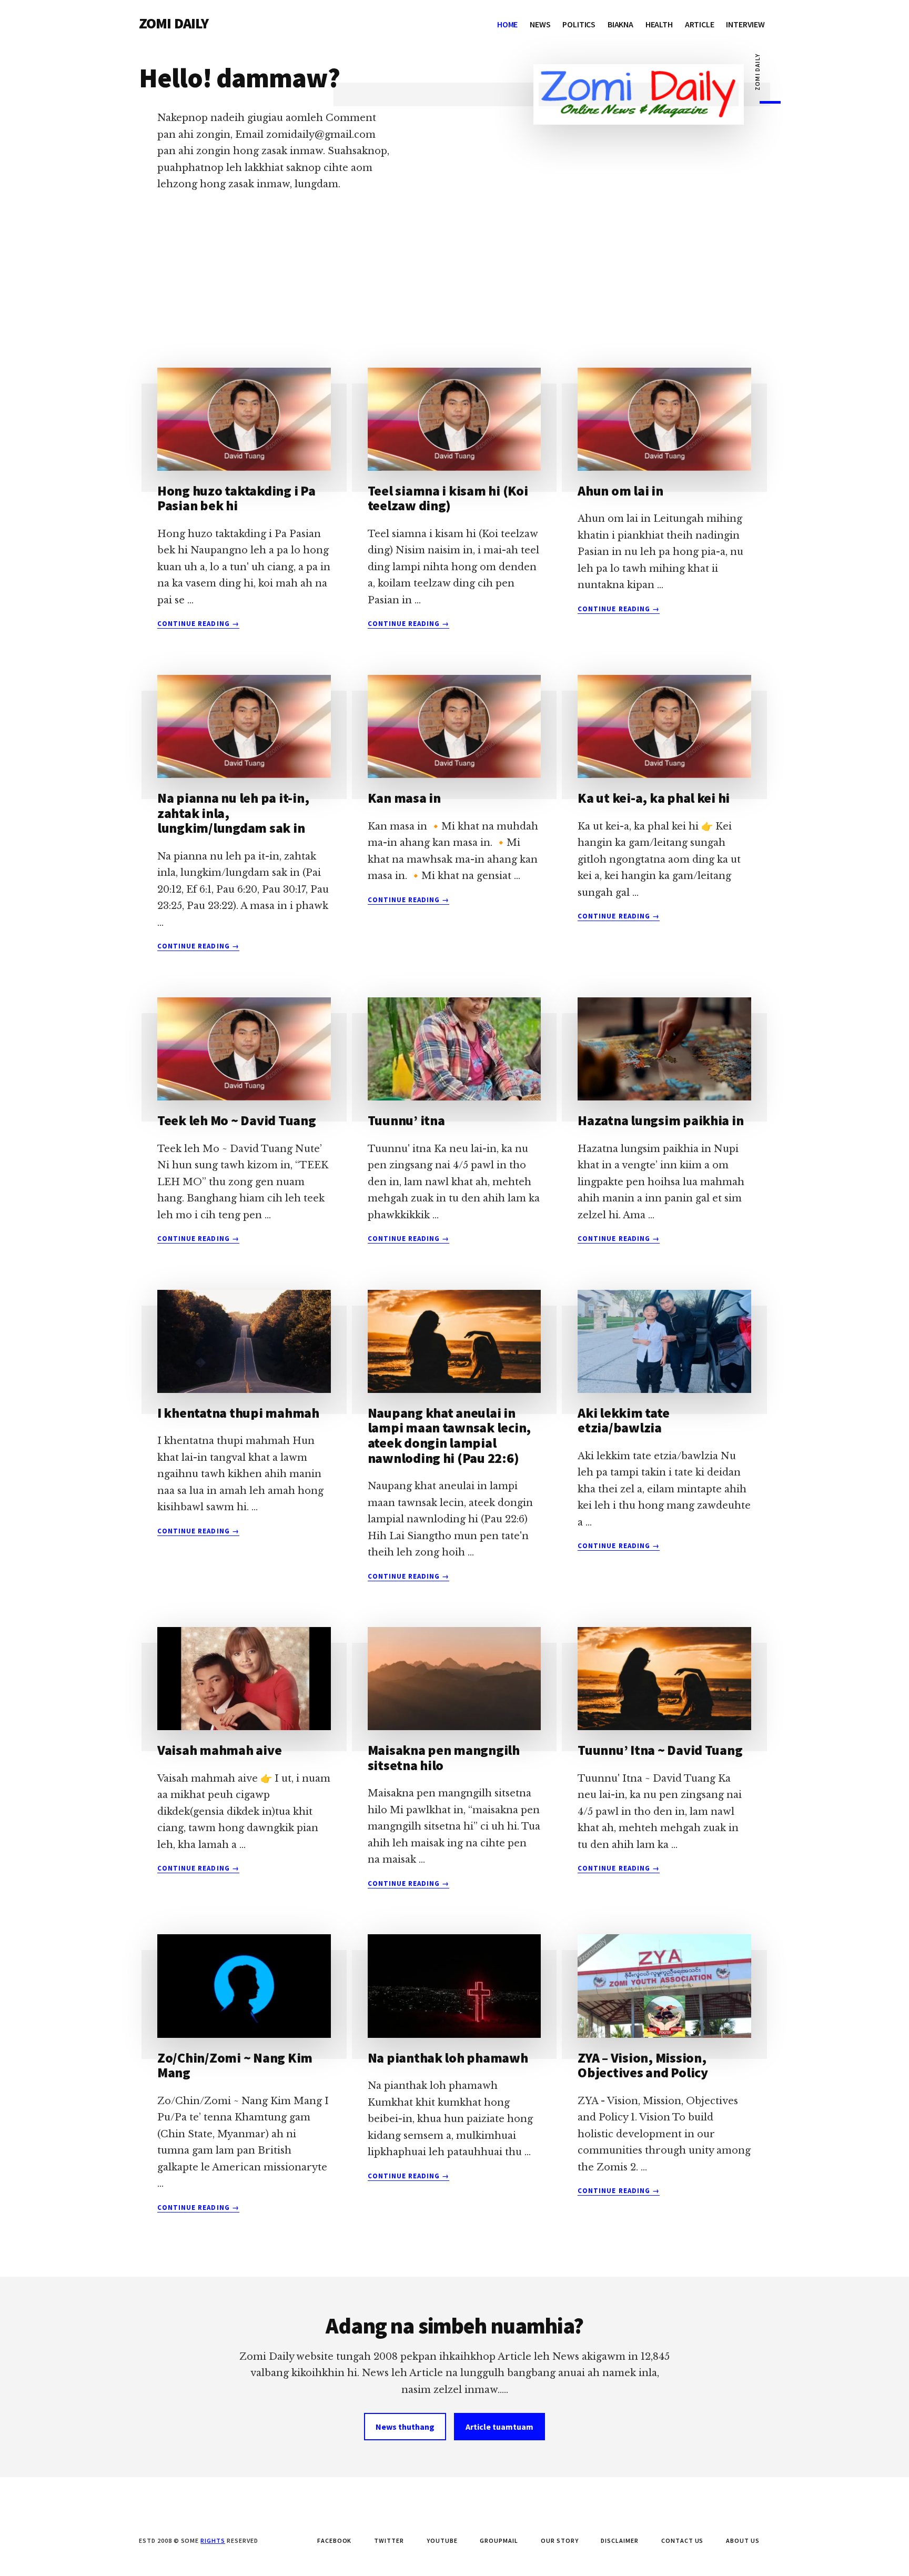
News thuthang (405, 2427)
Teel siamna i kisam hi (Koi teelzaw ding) (448, 498)
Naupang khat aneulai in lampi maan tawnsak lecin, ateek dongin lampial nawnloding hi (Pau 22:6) (450, 1435)
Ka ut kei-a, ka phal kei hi (654, 798)
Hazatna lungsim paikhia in (660, 1120)
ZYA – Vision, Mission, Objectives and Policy (643, 2065)
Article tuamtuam (499, 2427)
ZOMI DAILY (174, 23)
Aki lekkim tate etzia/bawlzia (623, 1420)
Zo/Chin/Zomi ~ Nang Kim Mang (235, 2065)
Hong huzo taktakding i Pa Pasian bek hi (236, 498)
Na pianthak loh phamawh (448, 2058)
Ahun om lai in (620, 491)
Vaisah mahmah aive (219, 1750)
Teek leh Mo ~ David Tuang (237, 1120)
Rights (213, 2540)
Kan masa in (404, 798)
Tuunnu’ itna (406, 1120)
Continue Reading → (198, 624)
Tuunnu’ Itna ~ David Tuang (660, 1750)
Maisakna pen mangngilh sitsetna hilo (444, 1757)
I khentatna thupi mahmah (238, 1413)
